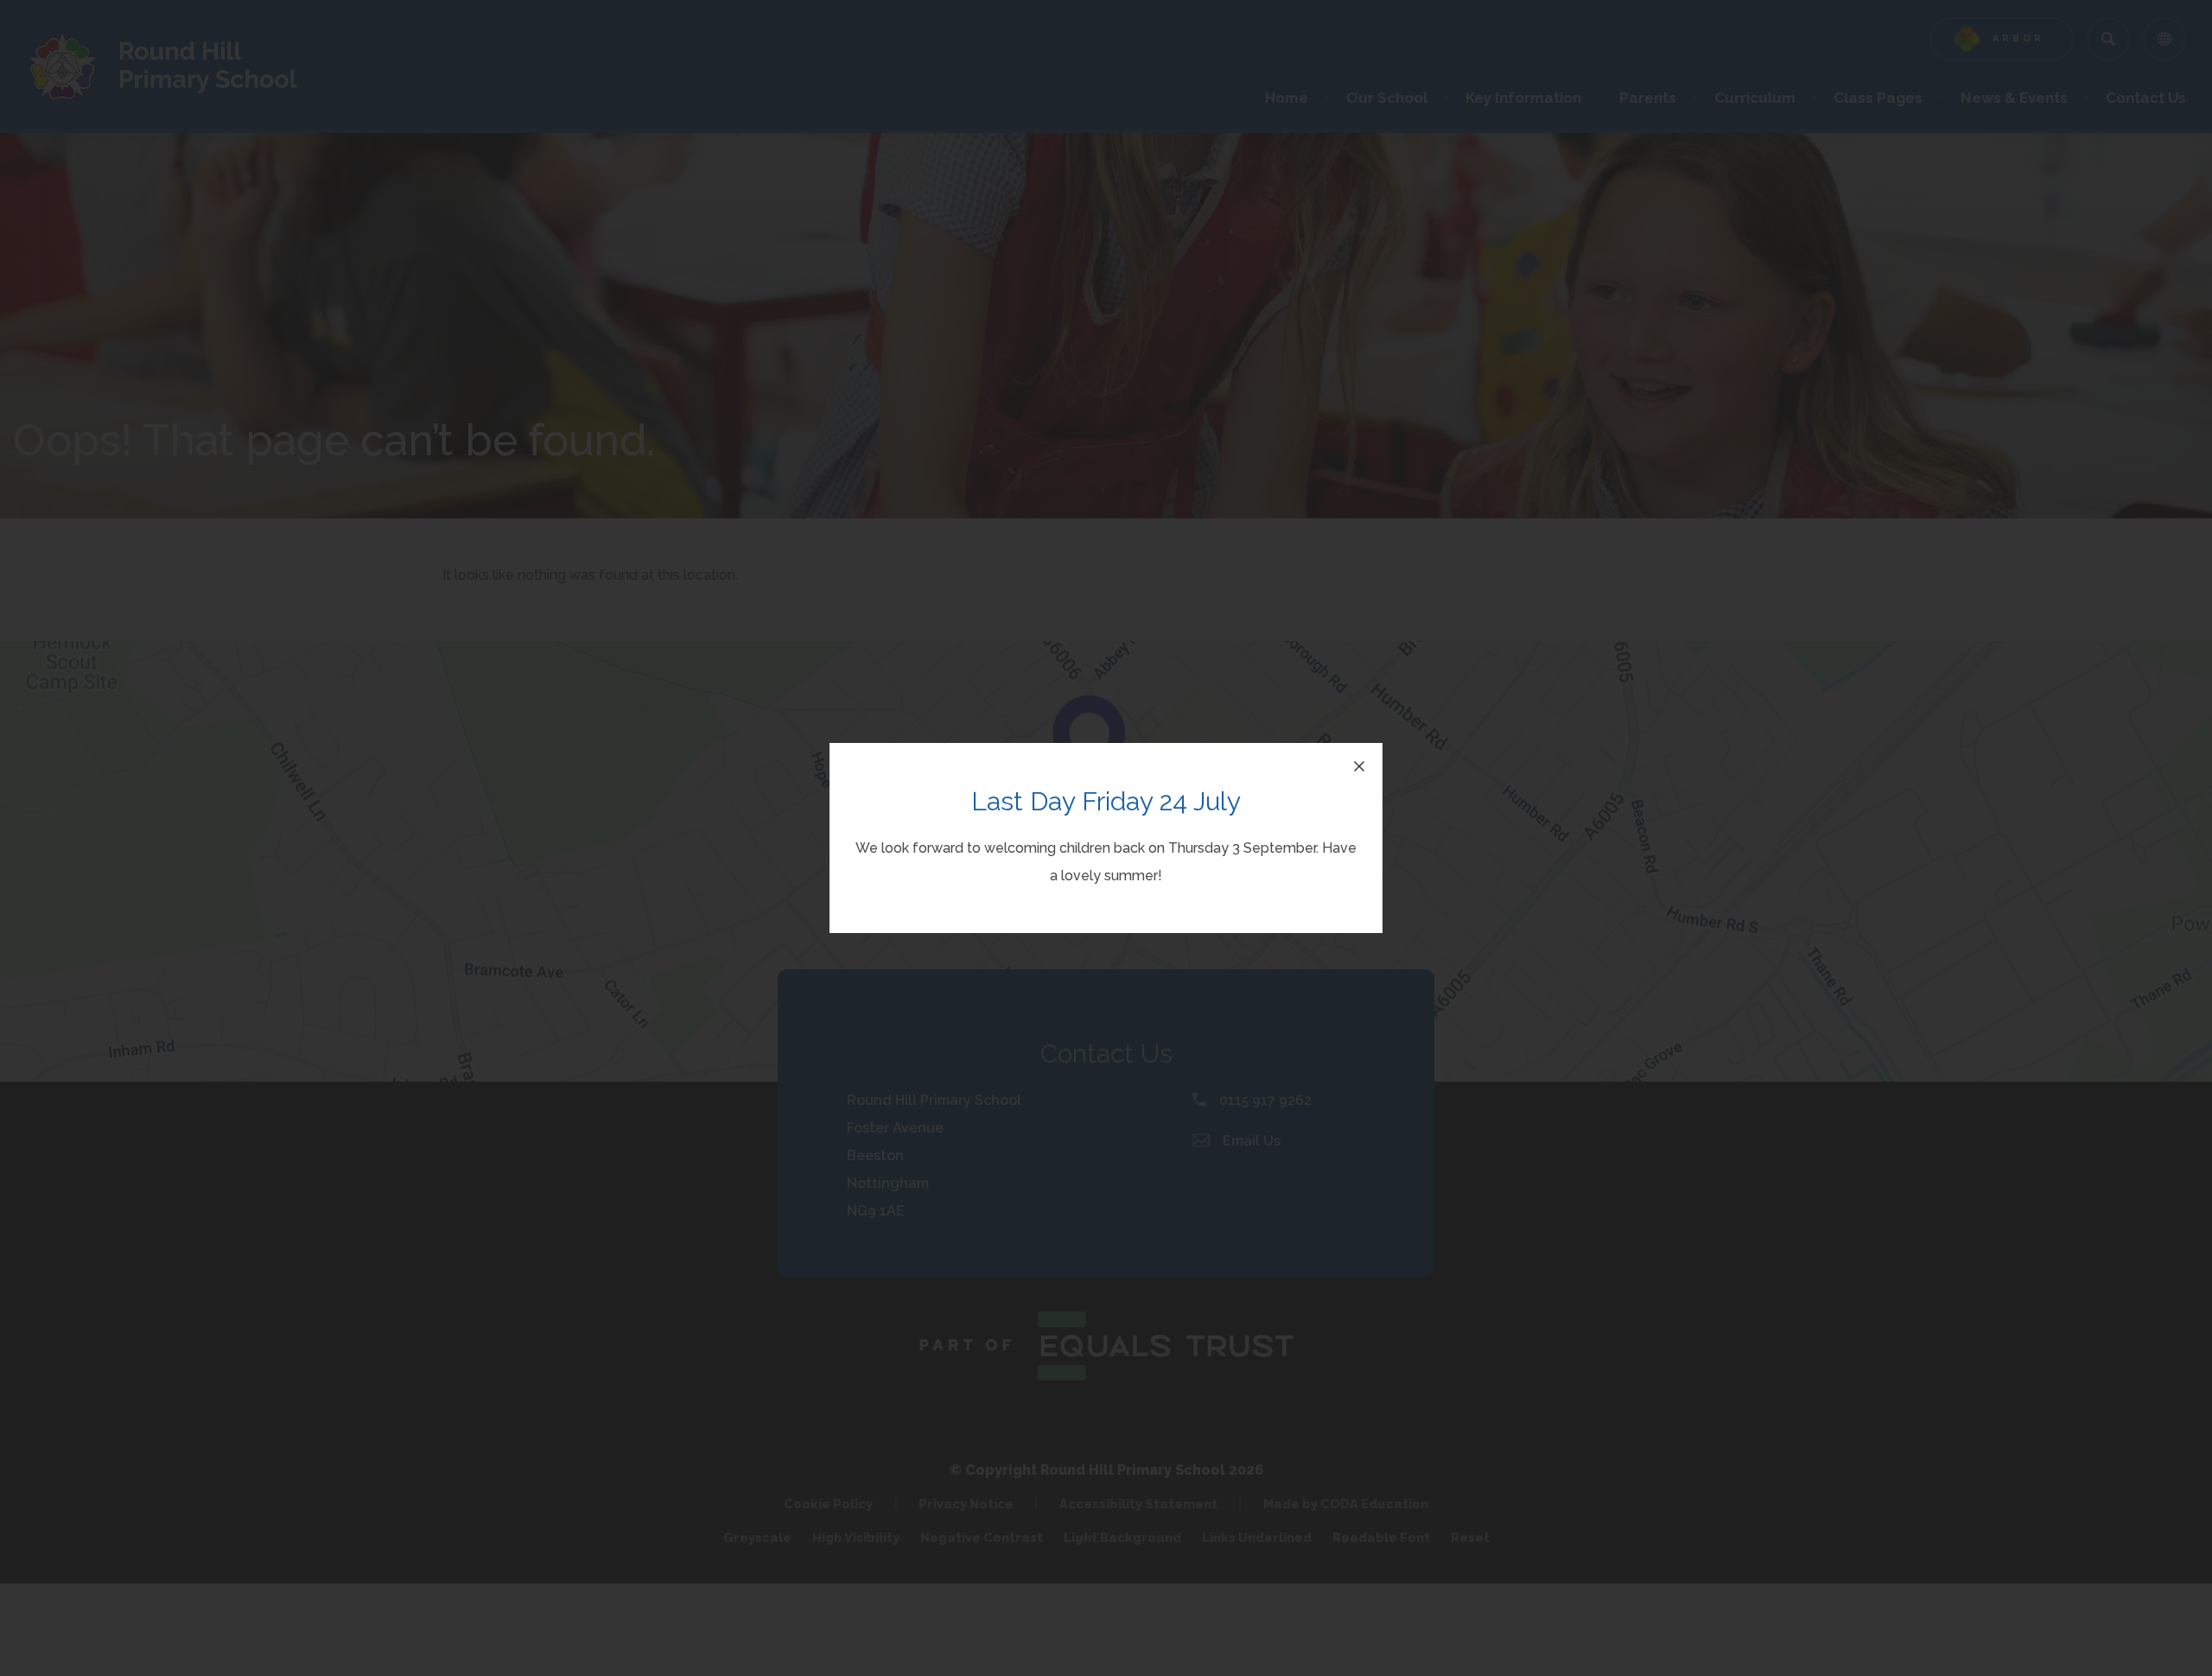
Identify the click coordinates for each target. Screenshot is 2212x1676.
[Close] (1359, 766)
